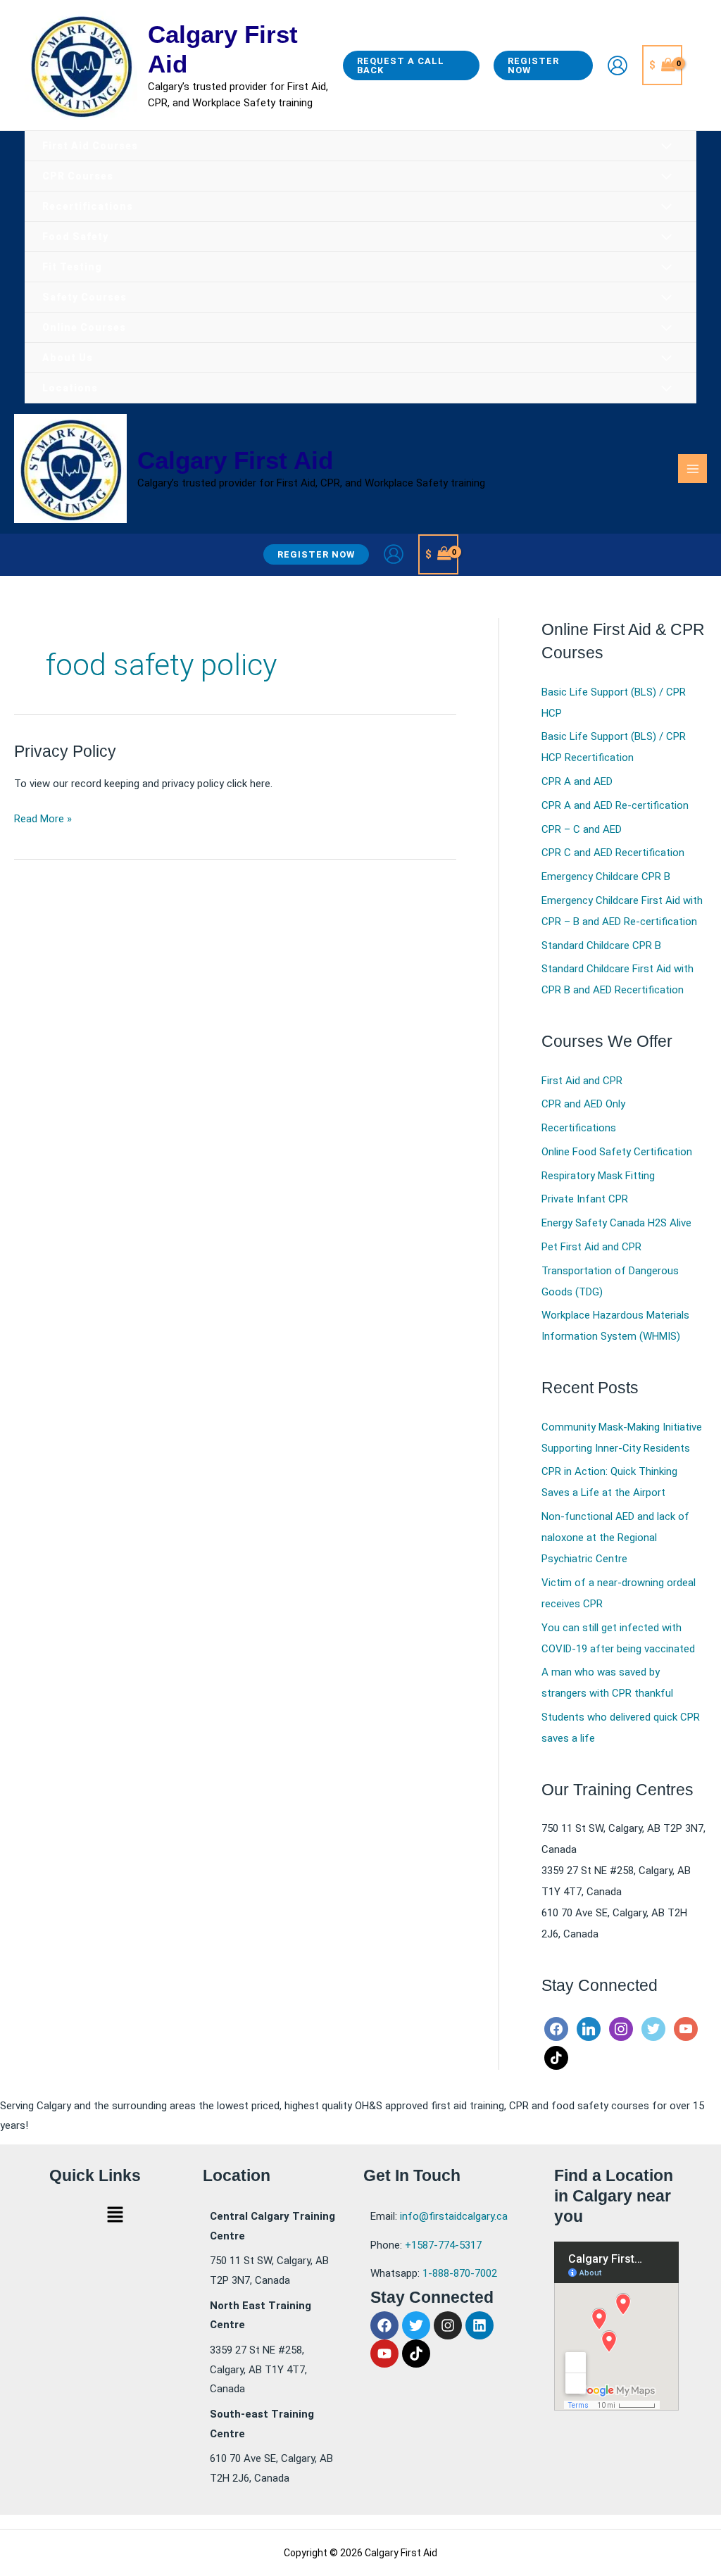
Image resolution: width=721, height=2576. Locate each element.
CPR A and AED (577, 781)
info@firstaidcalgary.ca (454, 2216)
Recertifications (579, 1128)
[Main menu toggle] (692, 469)
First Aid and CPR (582, 1081)
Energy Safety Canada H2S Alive (616, 1223)
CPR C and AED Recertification (613, 853)
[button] (411, 65)
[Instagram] (621, 2028)
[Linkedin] (589, 2028)
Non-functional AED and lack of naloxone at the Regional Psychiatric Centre (615, 1538)
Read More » (43, 817)
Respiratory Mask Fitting (598, 1176)
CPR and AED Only (583, 1104)
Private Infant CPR (585, 1199)
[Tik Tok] (556, 2057)
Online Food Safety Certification (617, 1152)
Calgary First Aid (235, 460)
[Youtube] (686, 2028)
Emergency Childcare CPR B (606, 877)
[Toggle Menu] (667, 147)
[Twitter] (653, 2028)
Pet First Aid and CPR (591, 1247)
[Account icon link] (617, 65)
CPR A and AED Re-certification (615, 805)
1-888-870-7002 (460, 2273)
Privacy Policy (65, 752)
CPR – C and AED (582, 829)
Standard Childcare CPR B (601, 945)
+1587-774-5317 (443, 2245)
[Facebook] (556, 2028)
